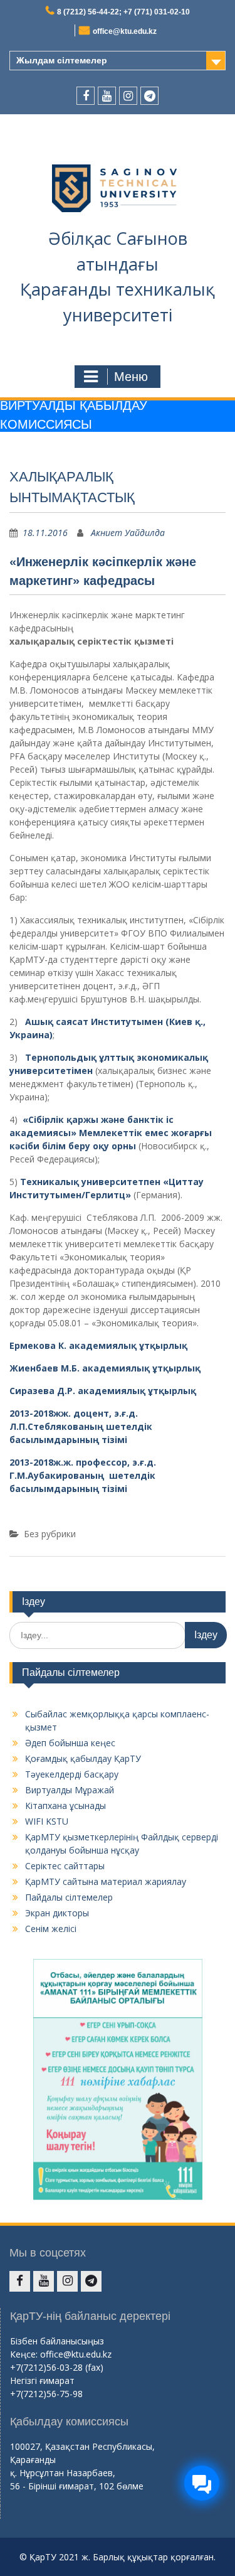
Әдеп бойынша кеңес (70, 1743)
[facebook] (86, 96)
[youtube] (107, 96)
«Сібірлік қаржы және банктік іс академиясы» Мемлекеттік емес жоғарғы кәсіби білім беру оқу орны (111, 1133)
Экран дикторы (57, 1913)
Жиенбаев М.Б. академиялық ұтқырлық (105, 1368)
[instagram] (128, 96)
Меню (131, 377)
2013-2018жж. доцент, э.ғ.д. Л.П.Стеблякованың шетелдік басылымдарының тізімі (81, 1426)
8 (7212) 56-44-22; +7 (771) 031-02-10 (123, 12)
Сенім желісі (51, 1929)
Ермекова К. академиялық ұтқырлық (98, 1345)
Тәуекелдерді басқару (72, 1774)
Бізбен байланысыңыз (57, 2341)
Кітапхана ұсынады (65, 1806)
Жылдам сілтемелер (62, 60)
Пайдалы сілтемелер (69, 1897)
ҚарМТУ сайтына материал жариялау (106, 1881)
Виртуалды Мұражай (70, 1790)
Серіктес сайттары (65, 1866)
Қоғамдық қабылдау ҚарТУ (83, 1758)
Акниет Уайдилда (128, 533)
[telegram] (149, 96)
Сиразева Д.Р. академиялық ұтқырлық (103, 1391)
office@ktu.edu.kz (125, 31)
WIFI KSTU (47, 1821)
